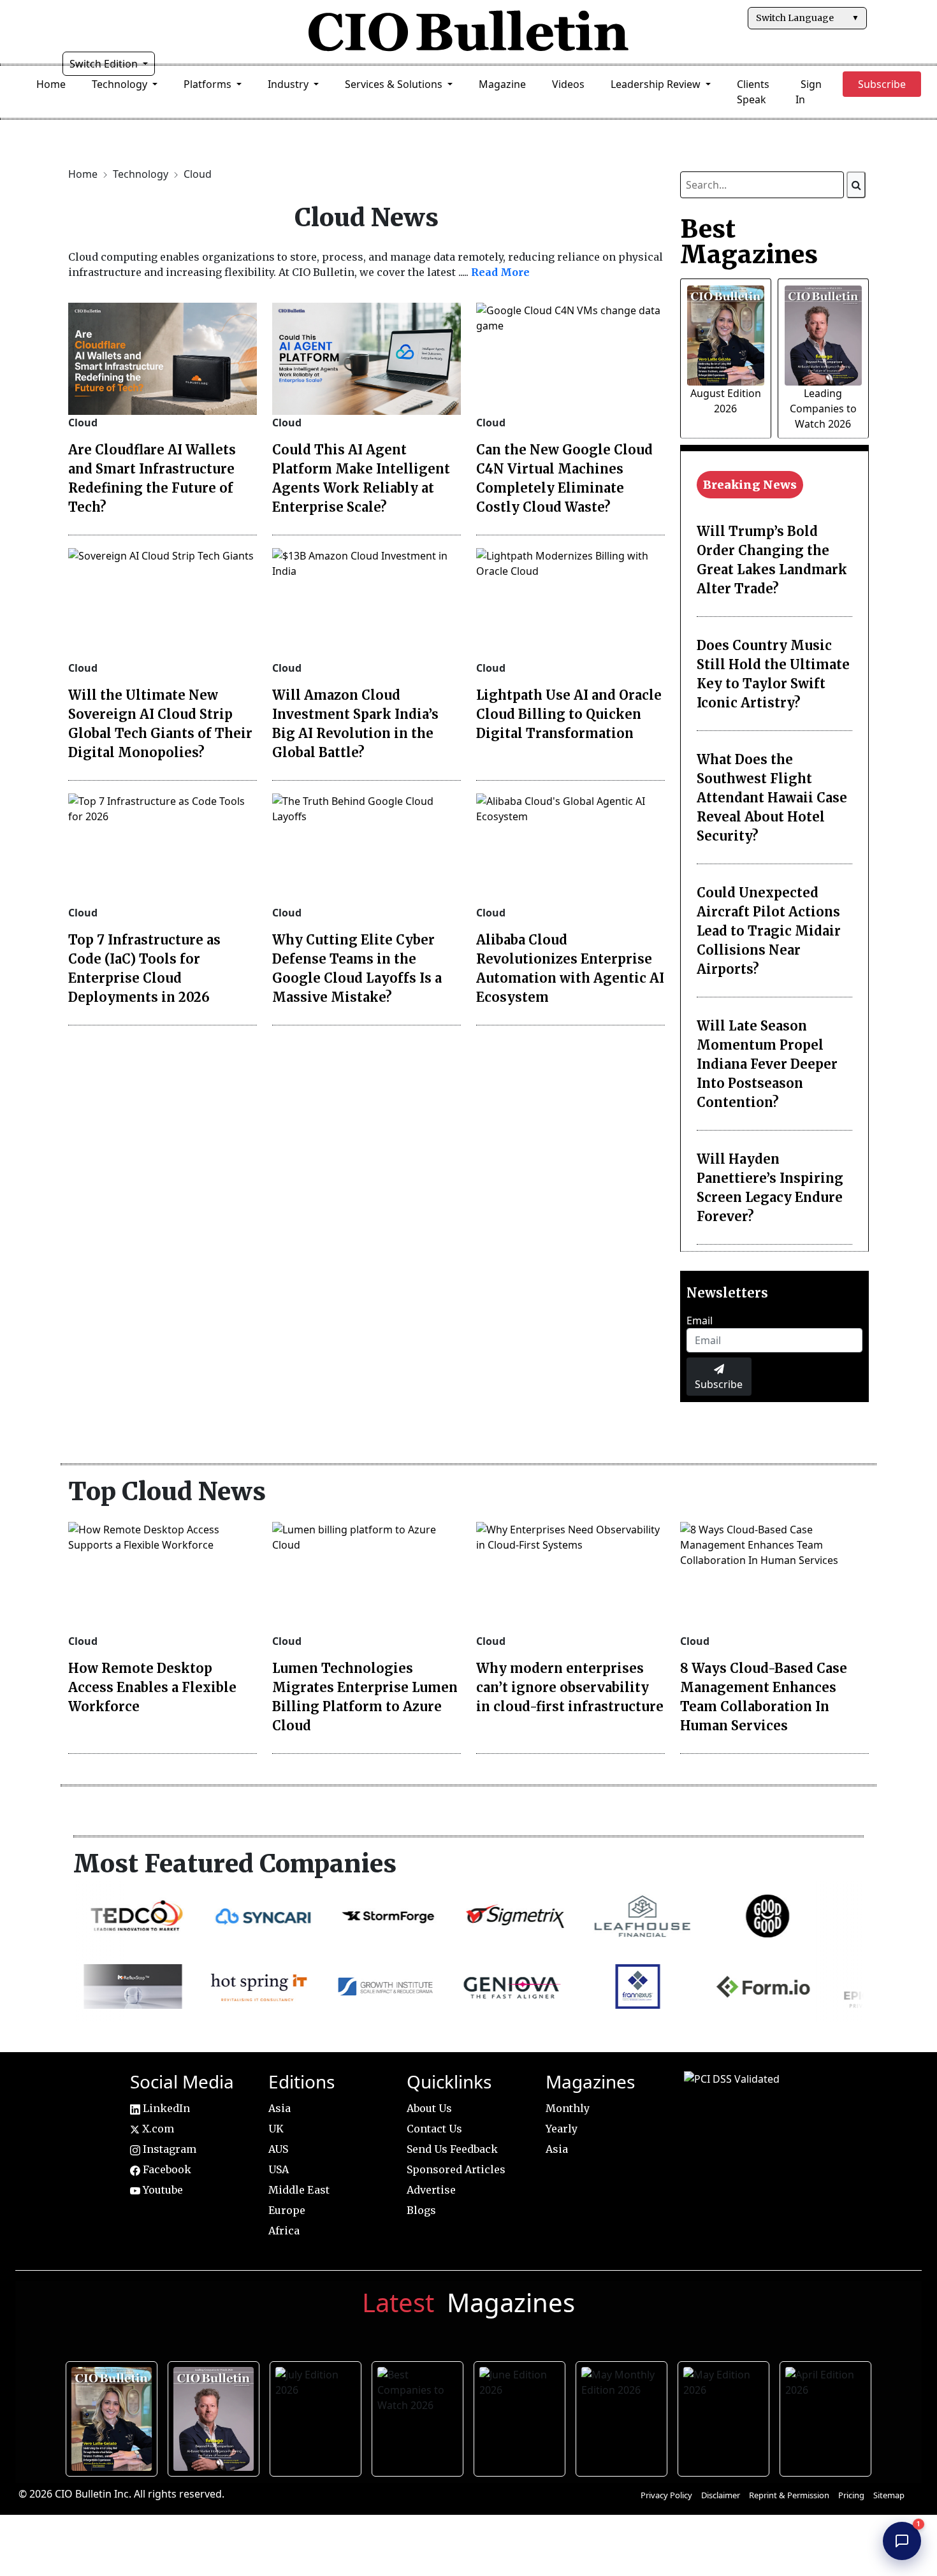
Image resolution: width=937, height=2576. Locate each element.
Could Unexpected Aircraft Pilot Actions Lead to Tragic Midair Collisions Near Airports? (769, 931)
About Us (429, 2108)
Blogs (421, 2210)
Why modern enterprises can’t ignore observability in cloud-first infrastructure (570, 1687)
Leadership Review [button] (657, 84)
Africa (284, 2231)
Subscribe (719, 1384)
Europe (287, 2210)
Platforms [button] (209, 84)
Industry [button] (289, 84)
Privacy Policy (666, 2495)
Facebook (166, 2169)
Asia (280, 2108)
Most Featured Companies (235, 1863)
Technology (142, 174)
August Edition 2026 (114, 2417)
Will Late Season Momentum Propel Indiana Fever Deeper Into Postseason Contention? (767, 1064)
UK (276, 2129)
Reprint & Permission (789, 2495)
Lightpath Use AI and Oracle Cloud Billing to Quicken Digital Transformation (569, 714)
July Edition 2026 (318, 2417)
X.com (157, 2129)
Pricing (851, 2495)
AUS (278, 2149)
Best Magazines (749, 242)
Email (700, 1321)
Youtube (162, 2190)
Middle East (299, 2190)
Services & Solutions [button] (395, 84)
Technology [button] (121, 84)
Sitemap (889, 2495)
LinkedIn (165, 2108)
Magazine (502, 84)
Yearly (562, 2129)
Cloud (198, 174)
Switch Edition (105, 64)
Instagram (168, 2149)
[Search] (856, 185)
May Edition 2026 (726, 2417)
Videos (568, 84)
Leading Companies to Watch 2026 (823, 409)
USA (279, 2169)
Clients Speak (753, 92)
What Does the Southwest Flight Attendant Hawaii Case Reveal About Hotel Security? (772, 798)
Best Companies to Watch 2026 (420, 2417)
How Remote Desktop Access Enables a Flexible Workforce (152, 1687)
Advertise (431, 2190)
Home (51, 84)
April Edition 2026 (828, 2417)
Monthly (568, 2108)
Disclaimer (721, 2495)
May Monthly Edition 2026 (624, 2417)
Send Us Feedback (452, 2149)
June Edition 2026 (522, 2417)
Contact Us (434, 2129)
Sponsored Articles (456, 2169)
